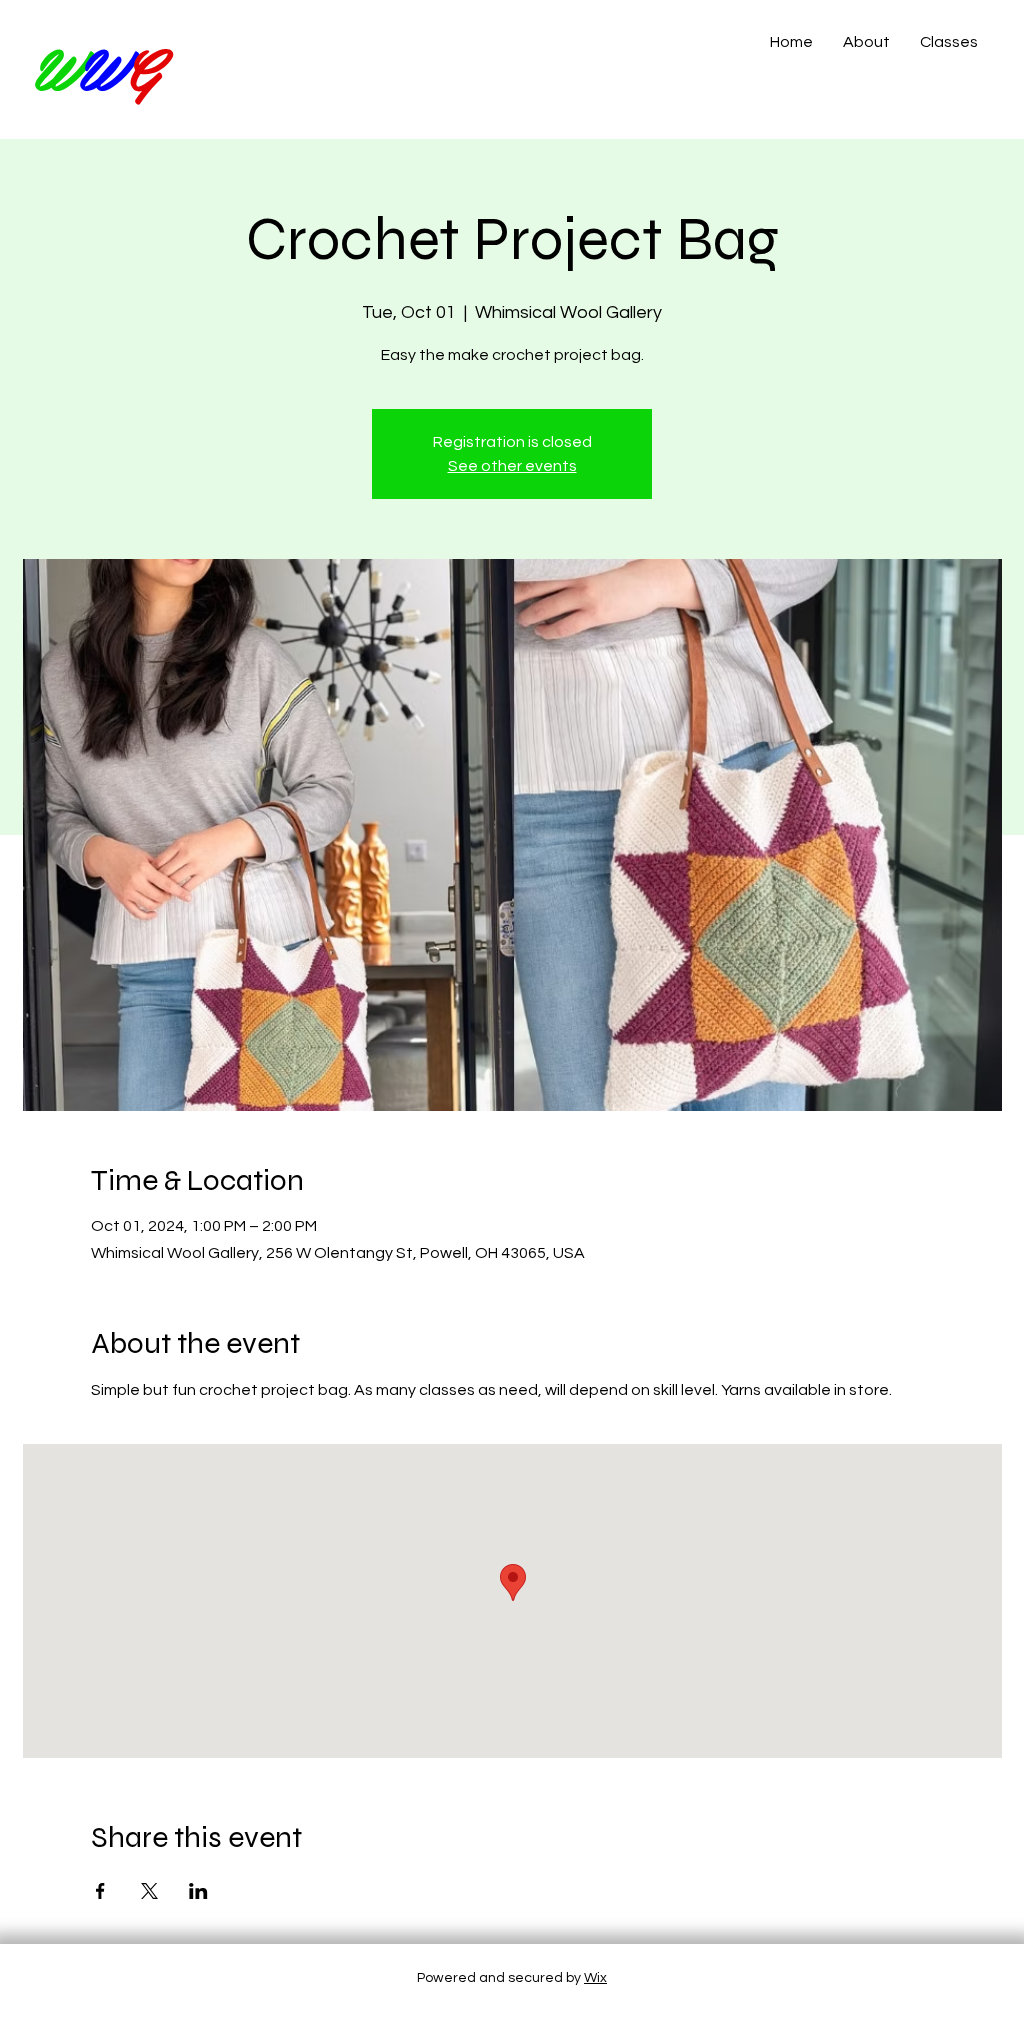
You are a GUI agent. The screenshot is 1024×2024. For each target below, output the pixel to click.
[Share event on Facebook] (100, 1891)
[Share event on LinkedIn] (198, 1891)
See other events (512, 466)
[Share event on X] (149, 1891)
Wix (595, 1978)
